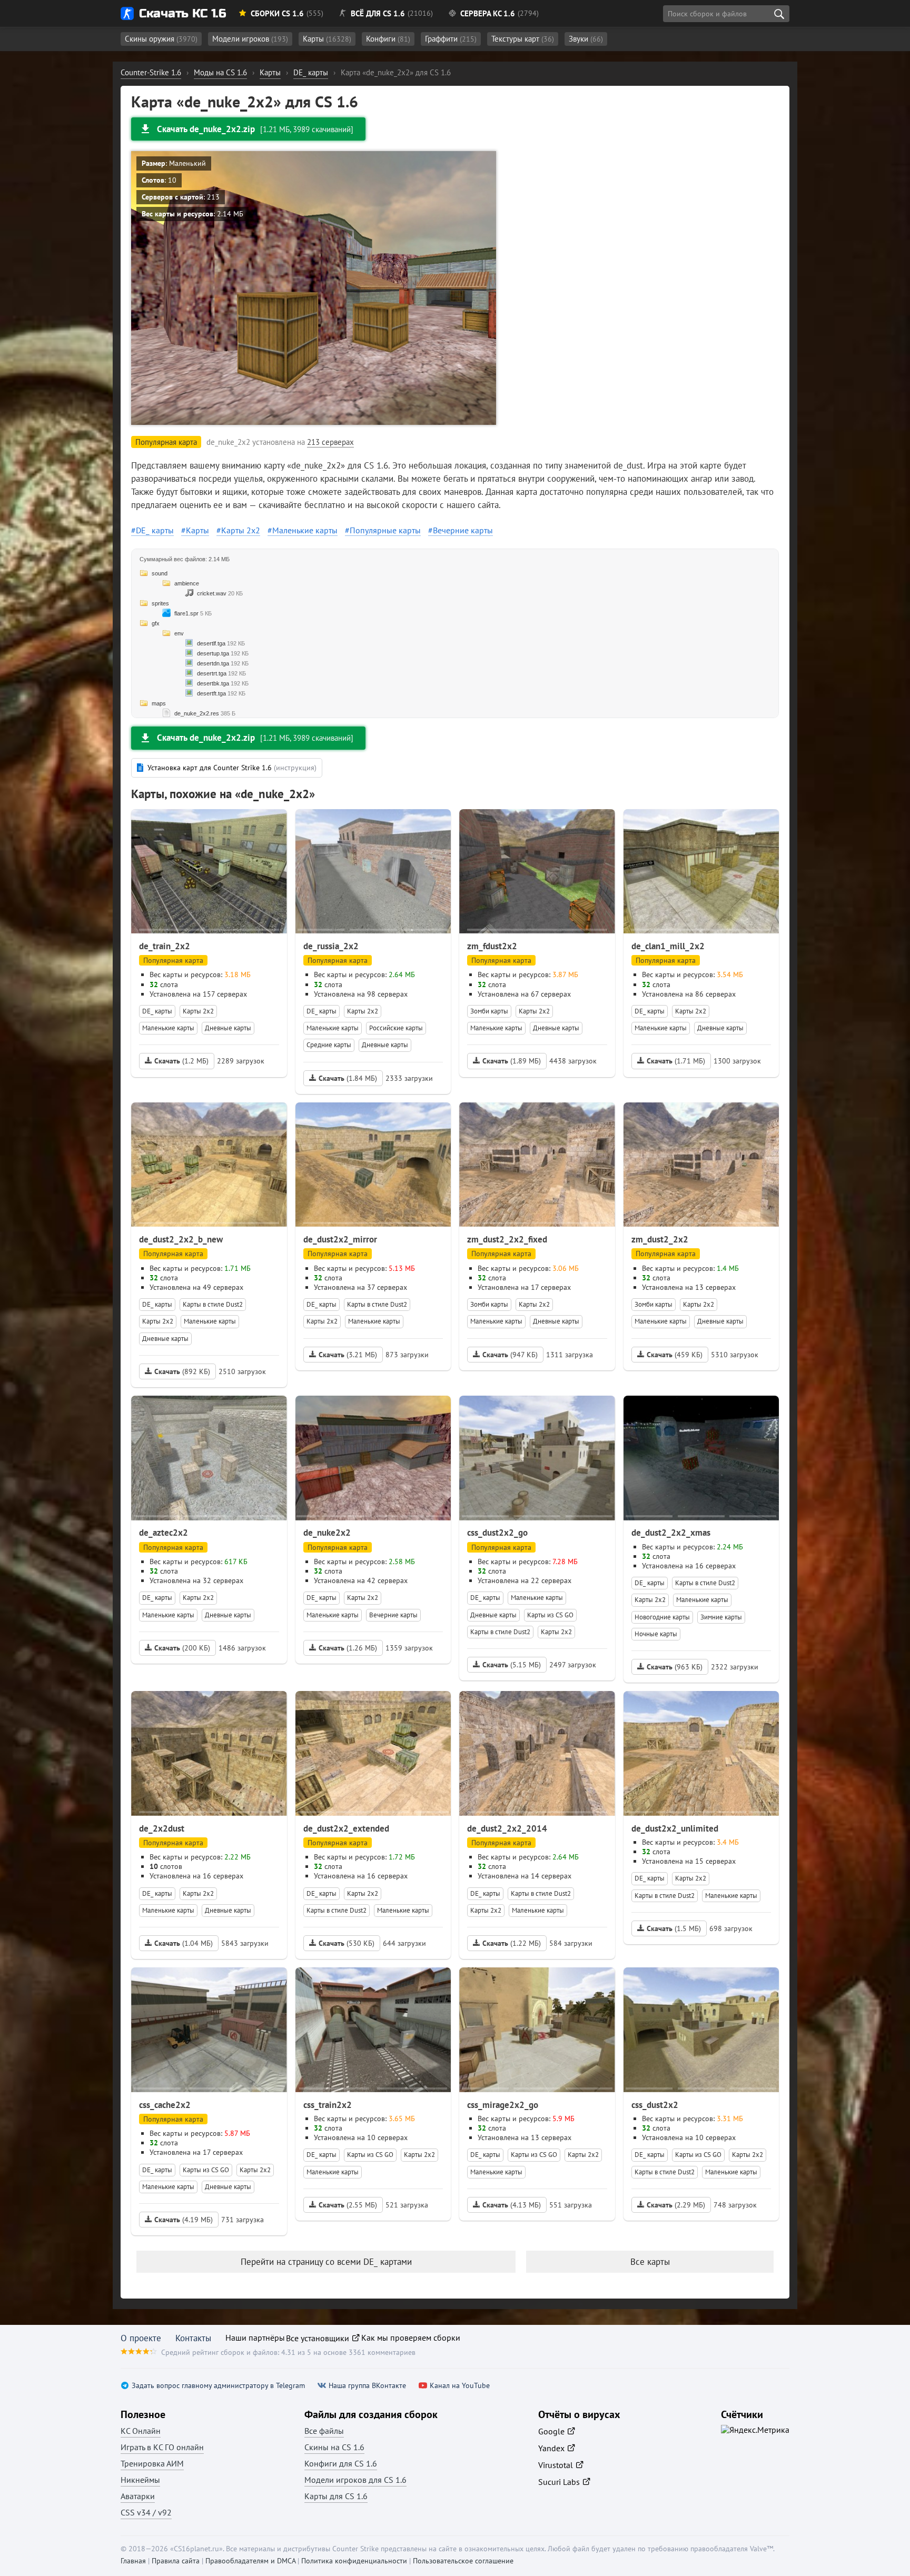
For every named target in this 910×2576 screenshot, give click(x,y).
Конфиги (388, 39)
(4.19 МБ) (184, 2220)
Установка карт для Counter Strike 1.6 (232, 768)
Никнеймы (140, 2480)
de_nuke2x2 (327, 1533)
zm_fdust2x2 (492, 946)
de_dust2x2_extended (346, 1828)
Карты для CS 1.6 (336, 2496)
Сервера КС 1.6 (488, 13)
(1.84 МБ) (348, 1078)
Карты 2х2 (241, 530)
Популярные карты (385, 530)
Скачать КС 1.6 (182, 13)
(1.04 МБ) (184, 1943)
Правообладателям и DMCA (250, 2561)
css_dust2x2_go (497, 1533)
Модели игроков (250, 39)
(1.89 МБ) (512, 1061)
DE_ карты (155, 530)
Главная (133, 2561)
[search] (779, 14)
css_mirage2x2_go (503, 2105)
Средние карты (329, 1045)
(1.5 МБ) (674, 1928)
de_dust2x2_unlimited (675, 1828)
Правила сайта (176, 2561)
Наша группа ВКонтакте (367, 2386)
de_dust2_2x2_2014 (507, 1828)
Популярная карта (173, 960)
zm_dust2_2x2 (660, 1239)
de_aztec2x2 (164, 1533)
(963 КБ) (675, 1667)
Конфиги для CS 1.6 (341, 2463)
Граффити (451, 39)
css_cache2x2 (165, 2105)
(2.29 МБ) (676, 2205)
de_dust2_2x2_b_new (181, 1239)
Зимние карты (721, 1617)
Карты (327, 39)
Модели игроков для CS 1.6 (355, 2480)
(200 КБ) (182, 1648)
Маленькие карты (305, 530)
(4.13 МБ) (512, 2205)
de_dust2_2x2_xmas (671, 1533)
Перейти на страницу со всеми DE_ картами (326, 2262)
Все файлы (324, 2431)
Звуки (586, 39)
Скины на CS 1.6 (334, 2447)
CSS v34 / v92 (146, 2512)
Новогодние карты (662, 1617)
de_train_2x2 (165, 946)
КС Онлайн (141, 2431)
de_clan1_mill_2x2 (668, 946)
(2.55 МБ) (348, 2205)
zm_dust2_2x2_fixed (507, 1239)
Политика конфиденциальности (354, 2561)
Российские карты (396, 1028)
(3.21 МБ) (348, 1355)
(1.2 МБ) (181, 1061)
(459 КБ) (675, 1355)
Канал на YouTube (460, 2386)
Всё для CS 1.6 (378, 13)
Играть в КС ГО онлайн (162, 2447)
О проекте (141, 2338)
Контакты (193, 2338)
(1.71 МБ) (676, 1061)
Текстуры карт (523, 39)
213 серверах (330, 442)
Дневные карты (228, 1028)
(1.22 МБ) (512, 1943)
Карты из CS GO (550, 1615)
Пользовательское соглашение (463, 2561)
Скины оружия (161, 39)
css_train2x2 (328, 2105)
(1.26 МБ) (348, 1648)
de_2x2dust (162, 1828)
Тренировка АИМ (152, 2463)
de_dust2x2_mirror (340, 1239)
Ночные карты (656, 1634)
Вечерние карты (463, 530)
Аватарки (138, 2496)
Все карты (650, 2262)
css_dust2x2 (655, 2105)
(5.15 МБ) (512, 1665)
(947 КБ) (510, 1355)
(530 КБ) (347, 1943)
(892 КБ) (182, 1371)
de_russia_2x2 (331, 946)
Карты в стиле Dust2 (213, 1304)
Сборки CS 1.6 (277, 13)
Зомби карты (489, 1011)
